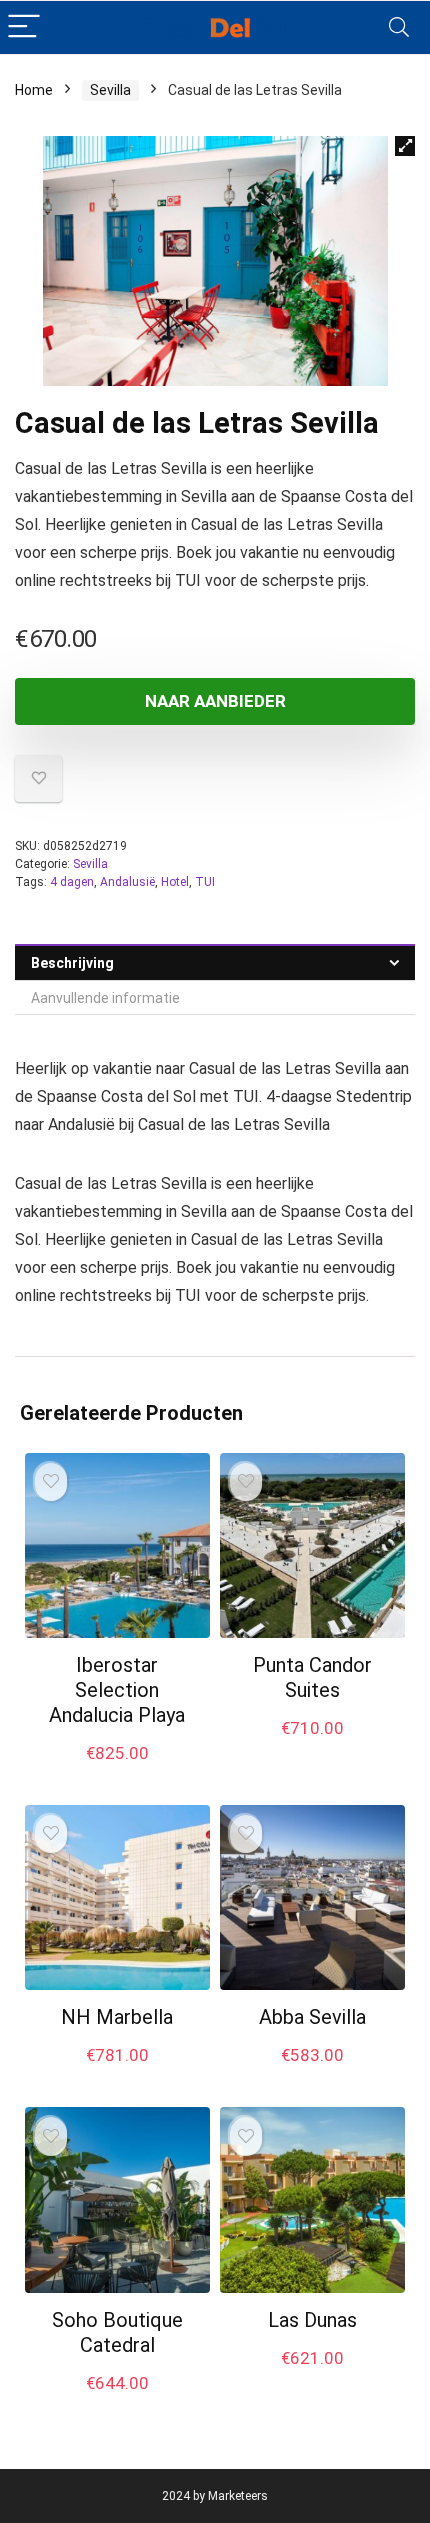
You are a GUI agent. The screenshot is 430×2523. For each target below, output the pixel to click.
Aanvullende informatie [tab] (105, 998)
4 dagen (72, 882)
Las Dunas (312, 2320)
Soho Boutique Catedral (117, 2332)
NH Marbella (117, 2017)
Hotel (175, 882)
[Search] (399, 27)
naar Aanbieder (215, 701)
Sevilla (110, 90)
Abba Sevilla (312, 2017)
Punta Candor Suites (312, 1677)
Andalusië (127, 882)
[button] (405, 146)
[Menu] (24, 27)
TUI (205, 882)
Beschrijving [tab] (72, 963)
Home (34, 90)
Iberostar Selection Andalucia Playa (117, 1690)
